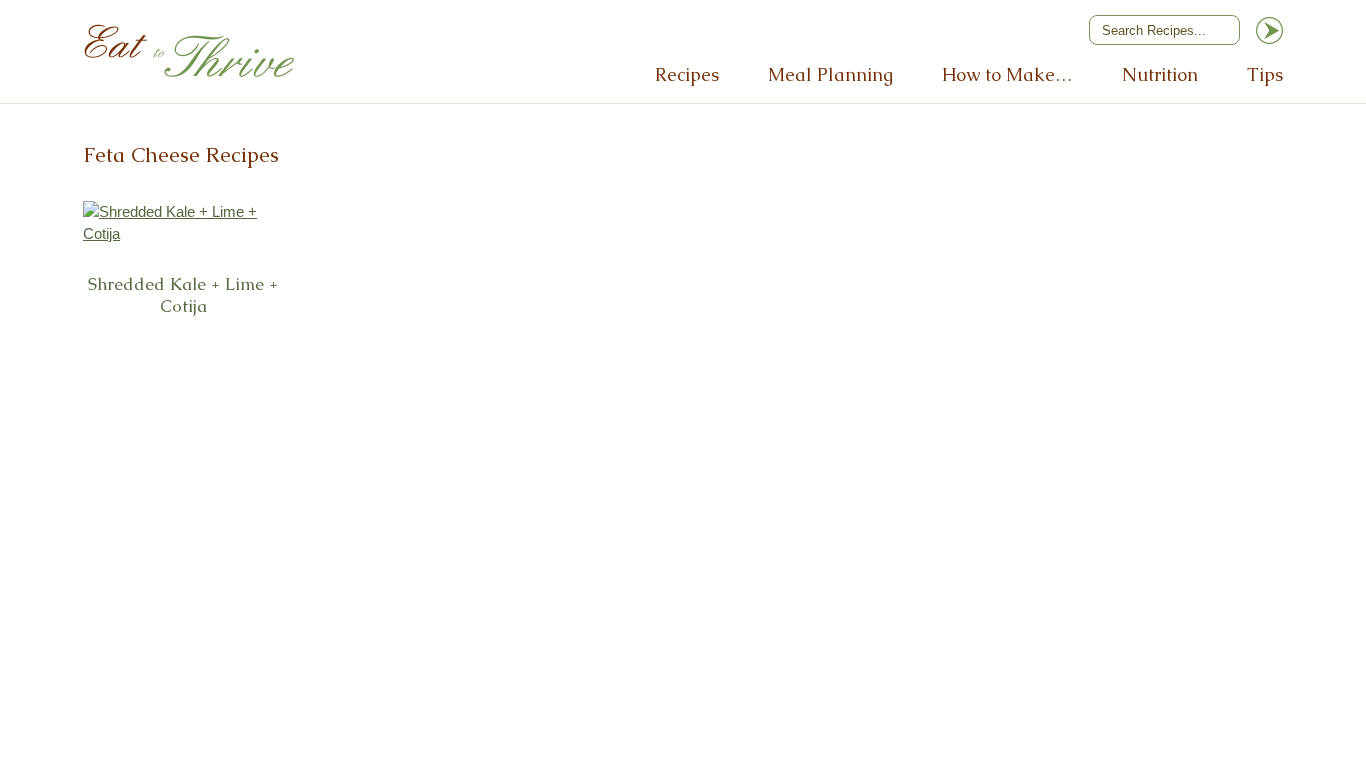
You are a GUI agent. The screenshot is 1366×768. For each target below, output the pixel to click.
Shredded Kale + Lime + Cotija (183, 295)
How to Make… (1007, 74)
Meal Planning (830, 74)
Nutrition (1160, 74)
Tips (1265, 74)
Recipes (687, 74)
